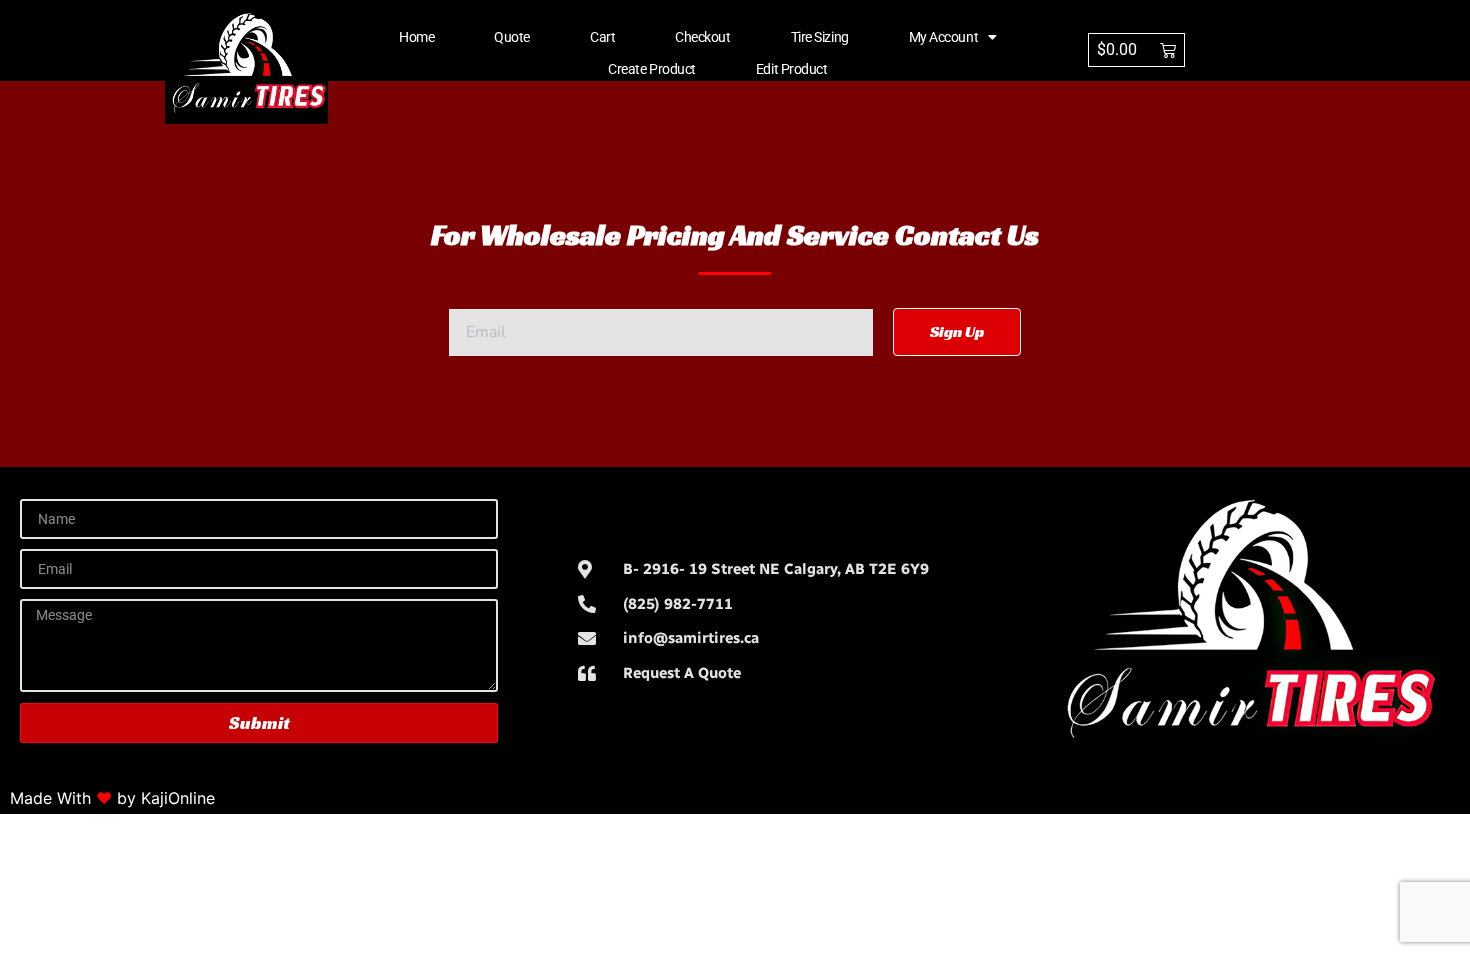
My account (944, 37)
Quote (512, 37)
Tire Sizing (820, 37)
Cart (602, 37)
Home (416, 37)
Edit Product (792, 69)
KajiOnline (178, 798)
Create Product (652, 69)
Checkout (702, 37)
